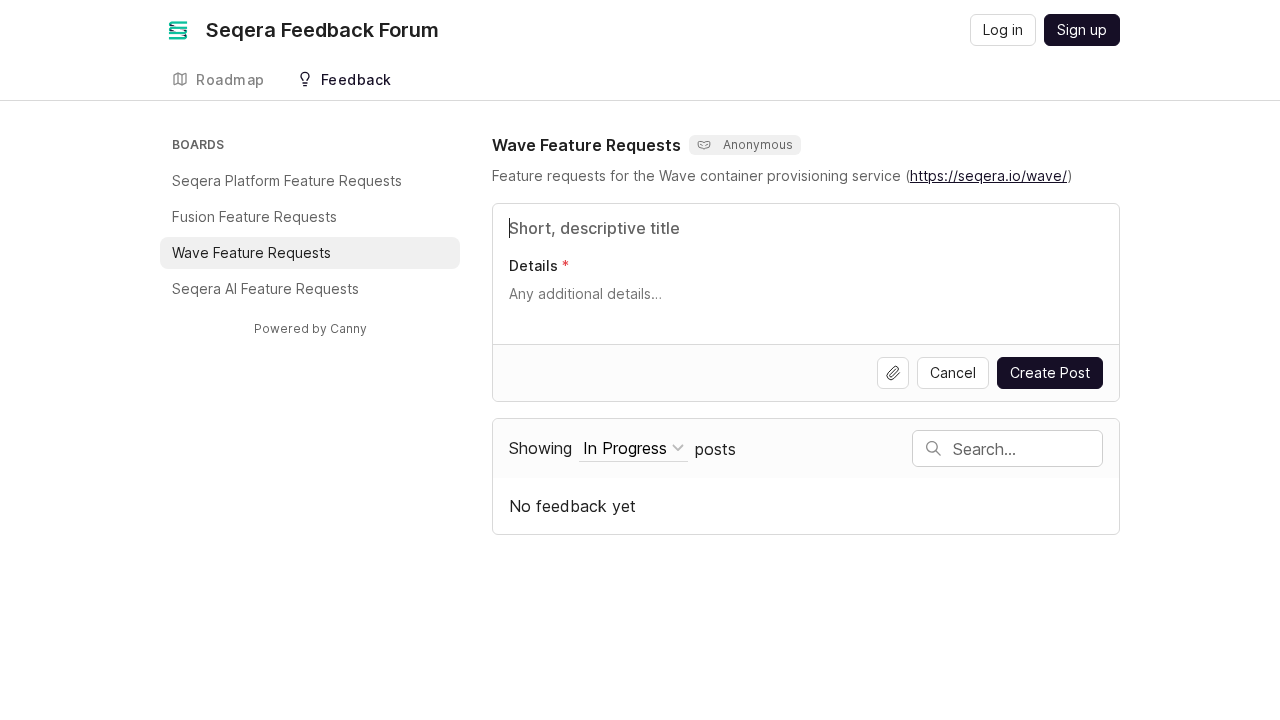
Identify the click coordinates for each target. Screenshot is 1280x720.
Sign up (1082, 29)
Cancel (953, 372)
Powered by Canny (310, 328)
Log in (1003, 29)
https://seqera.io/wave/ (988, 175)
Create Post (1050, 372)
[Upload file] (893, 373)
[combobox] (633, 448)
